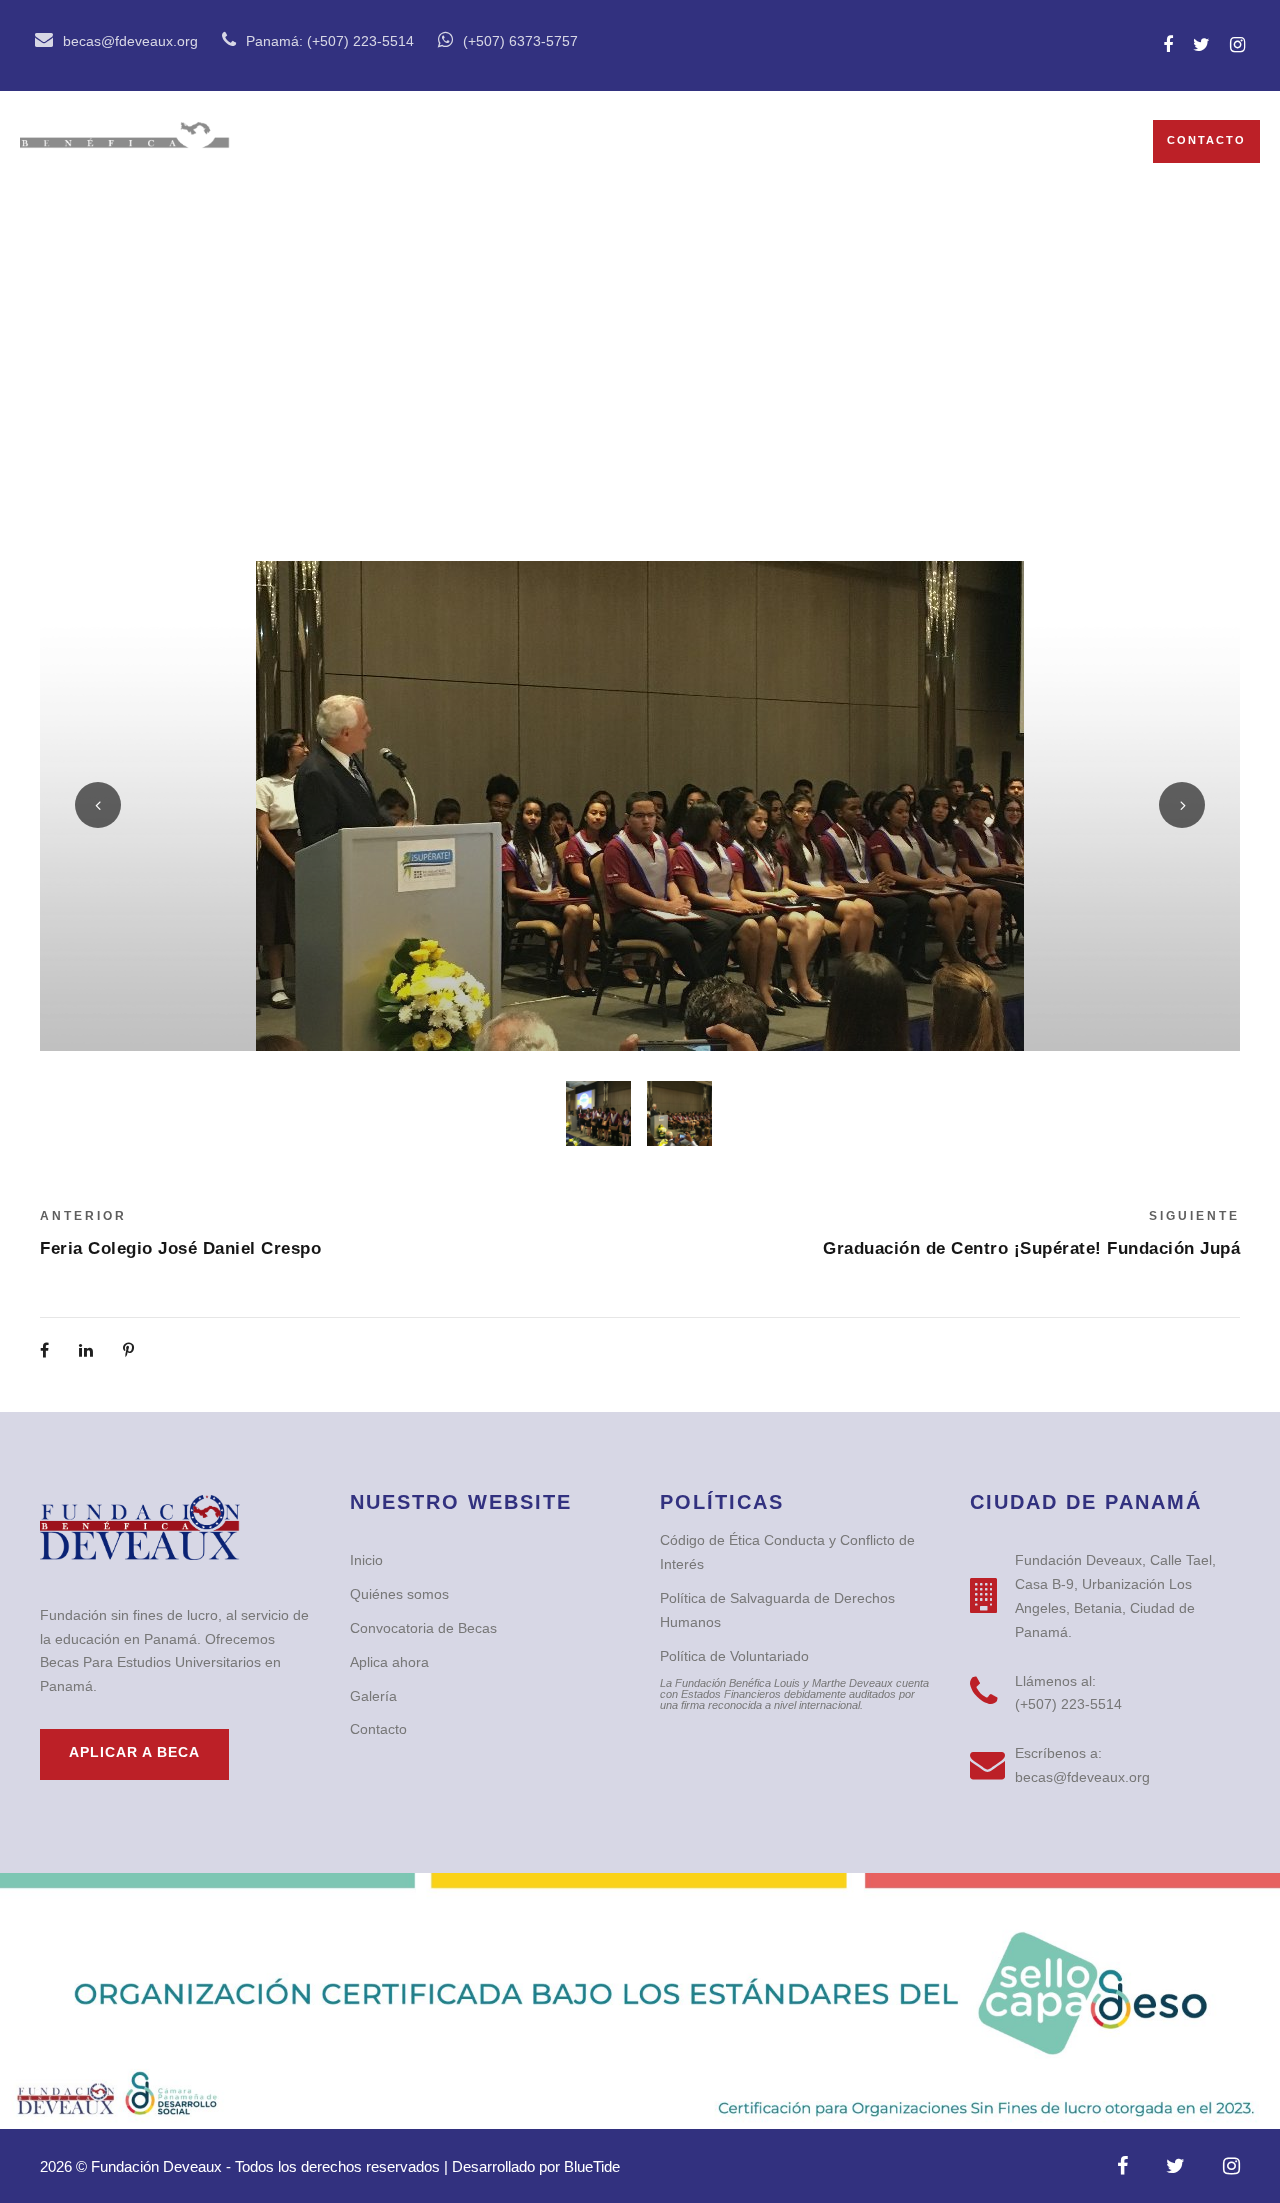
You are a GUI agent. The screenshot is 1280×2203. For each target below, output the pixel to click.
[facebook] (1168, 45)
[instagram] (1237, 45)
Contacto (1206, 140)
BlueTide (592, 2166)
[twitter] (1201, 45)
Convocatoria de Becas (693, 142)
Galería (891, 142)
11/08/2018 (655, 359)
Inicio (320, 142)
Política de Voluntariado (734, 1656)
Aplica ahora (389, 1662)
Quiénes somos (459, 142)
